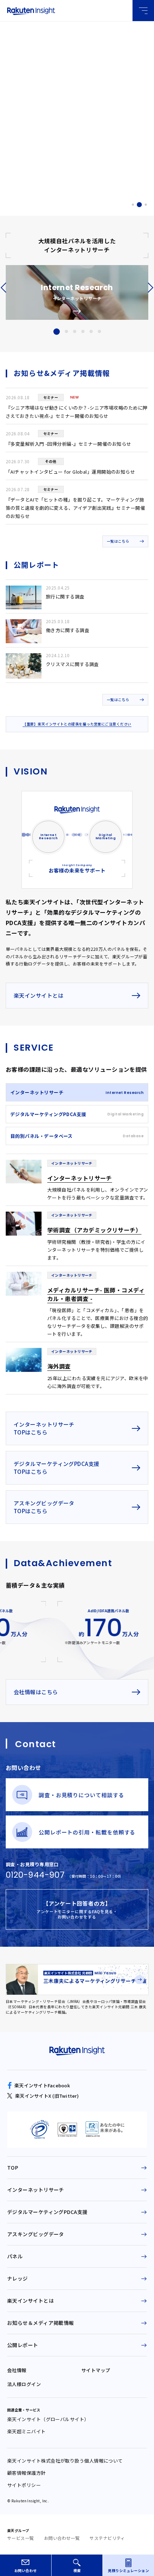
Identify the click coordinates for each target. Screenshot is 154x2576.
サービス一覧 (21, 2538)
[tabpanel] (77, 1274)
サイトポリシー (24, 2485)
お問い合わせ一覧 (62, 2538)
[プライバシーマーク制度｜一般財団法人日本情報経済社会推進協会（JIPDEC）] (39, 2130)
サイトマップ (96, 2370)
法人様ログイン (24, 2384)
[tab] (77, 1092)
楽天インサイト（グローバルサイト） (48, 2419)
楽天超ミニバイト (27, 2431)
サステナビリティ (107, 2538)
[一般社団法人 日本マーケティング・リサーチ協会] (105, 2130)
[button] (133, 205)
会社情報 (17, 2370)
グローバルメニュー (143, 11)
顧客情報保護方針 (27, 2473)
